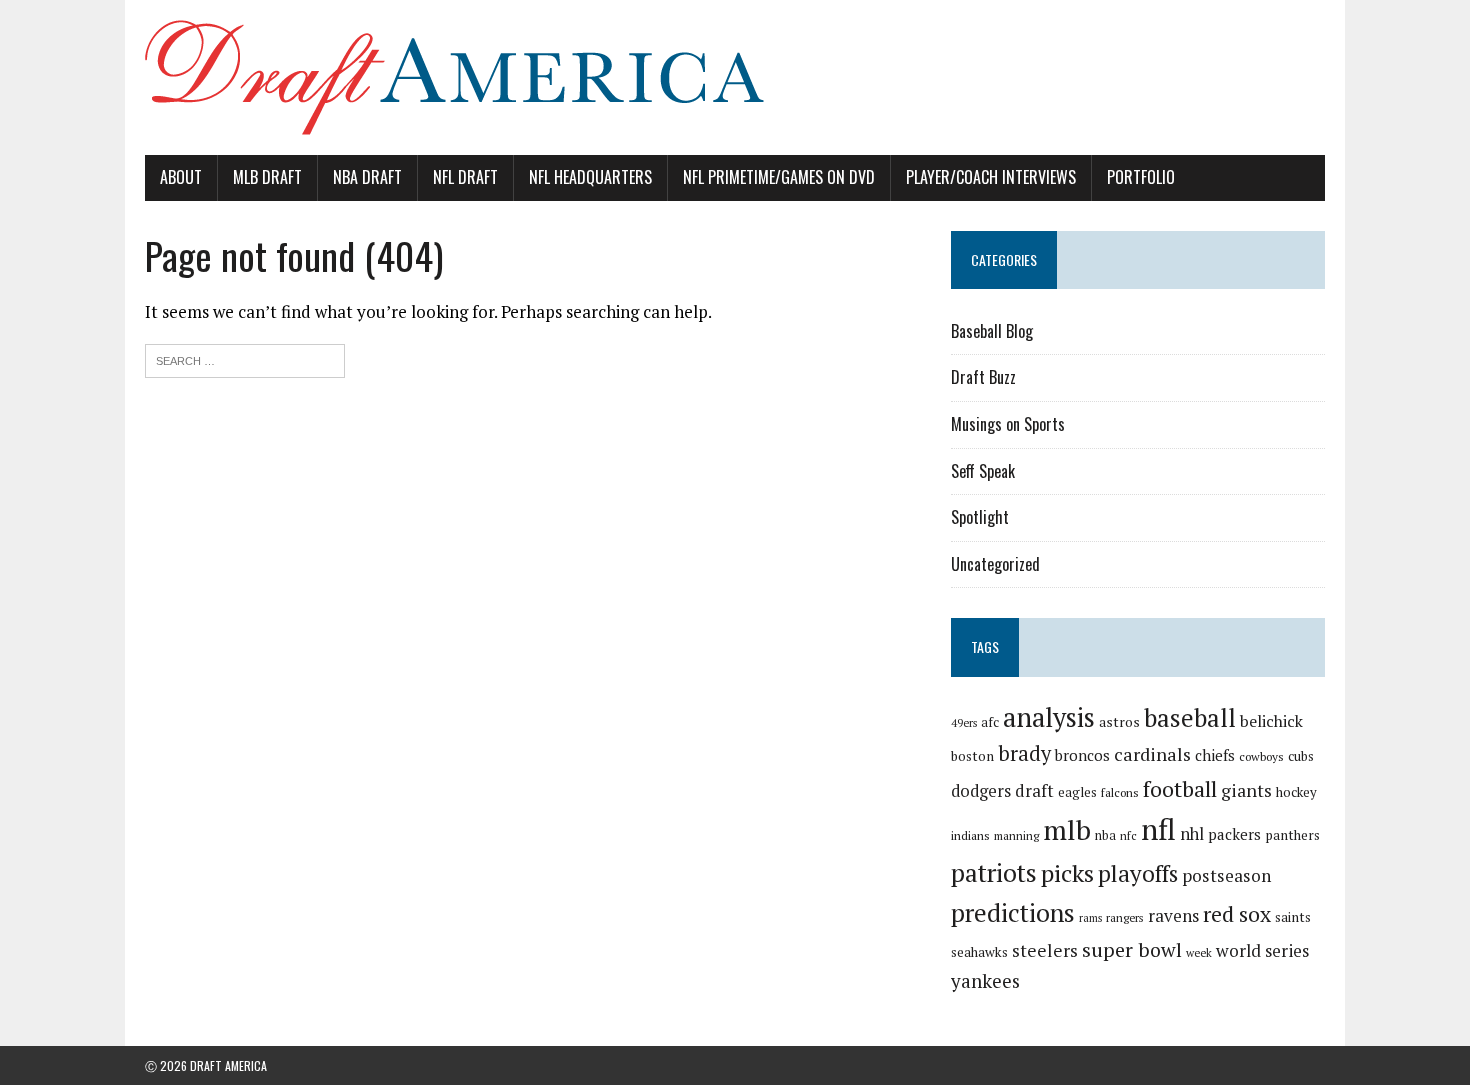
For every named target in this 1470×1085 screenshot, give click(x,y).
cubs (1301, 756)
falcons (1120, 792)
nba (1105, 835)
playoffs (1138, 873)
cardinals (1152, 754)
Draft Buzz (983, 377)
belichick (1271, 721)
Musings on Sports (1008, 424)
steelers (1045, 950)
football (1180, 788)
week (1199, 952)
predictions (1013, 912)
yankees (985, 980)
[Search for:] (245, 358)
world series (1262, 950)
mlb (1067, 829)
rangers (1125, 917)
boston (972, 756)
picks (1067, 873)
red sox (1237, 913)
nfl (1158, 829)
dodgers (981, 791)
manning (1016, 835)
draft (1034, 791)
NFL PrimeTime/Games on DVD (779, 177)
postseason (1226, 875)
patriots (994, 872)
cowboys (1261, 756)
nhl (1192, 834)
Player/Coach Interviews (991, 177)
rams (1090, 918)
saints (1293, 917)
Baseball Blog (992, 331)
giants (1246, 790)
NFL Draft (465, 177)
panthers (1292, 835)
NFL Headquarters (590, 177)
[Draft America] (735, 77)
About (181, 177)
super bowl (1132, 949)
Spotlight (980, 517)
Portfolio (1141, 177)
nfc (1128, 835)
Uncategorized (995, 564)
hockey (1296, 792)
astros (1119, 722)
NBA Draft (367, 177)
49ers (964, 723)
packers (1234, 834)
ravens (1173, 915)
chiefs (1215, 755)
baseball (1190, 717)
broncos (1082, 755)
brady (1024, 753)
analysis (1049, 717)
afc (990, 722)
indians (970, 835)
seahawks (979, 952)
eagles (1077, 792)
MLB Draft (267, 177)
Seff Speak (983, 471)
